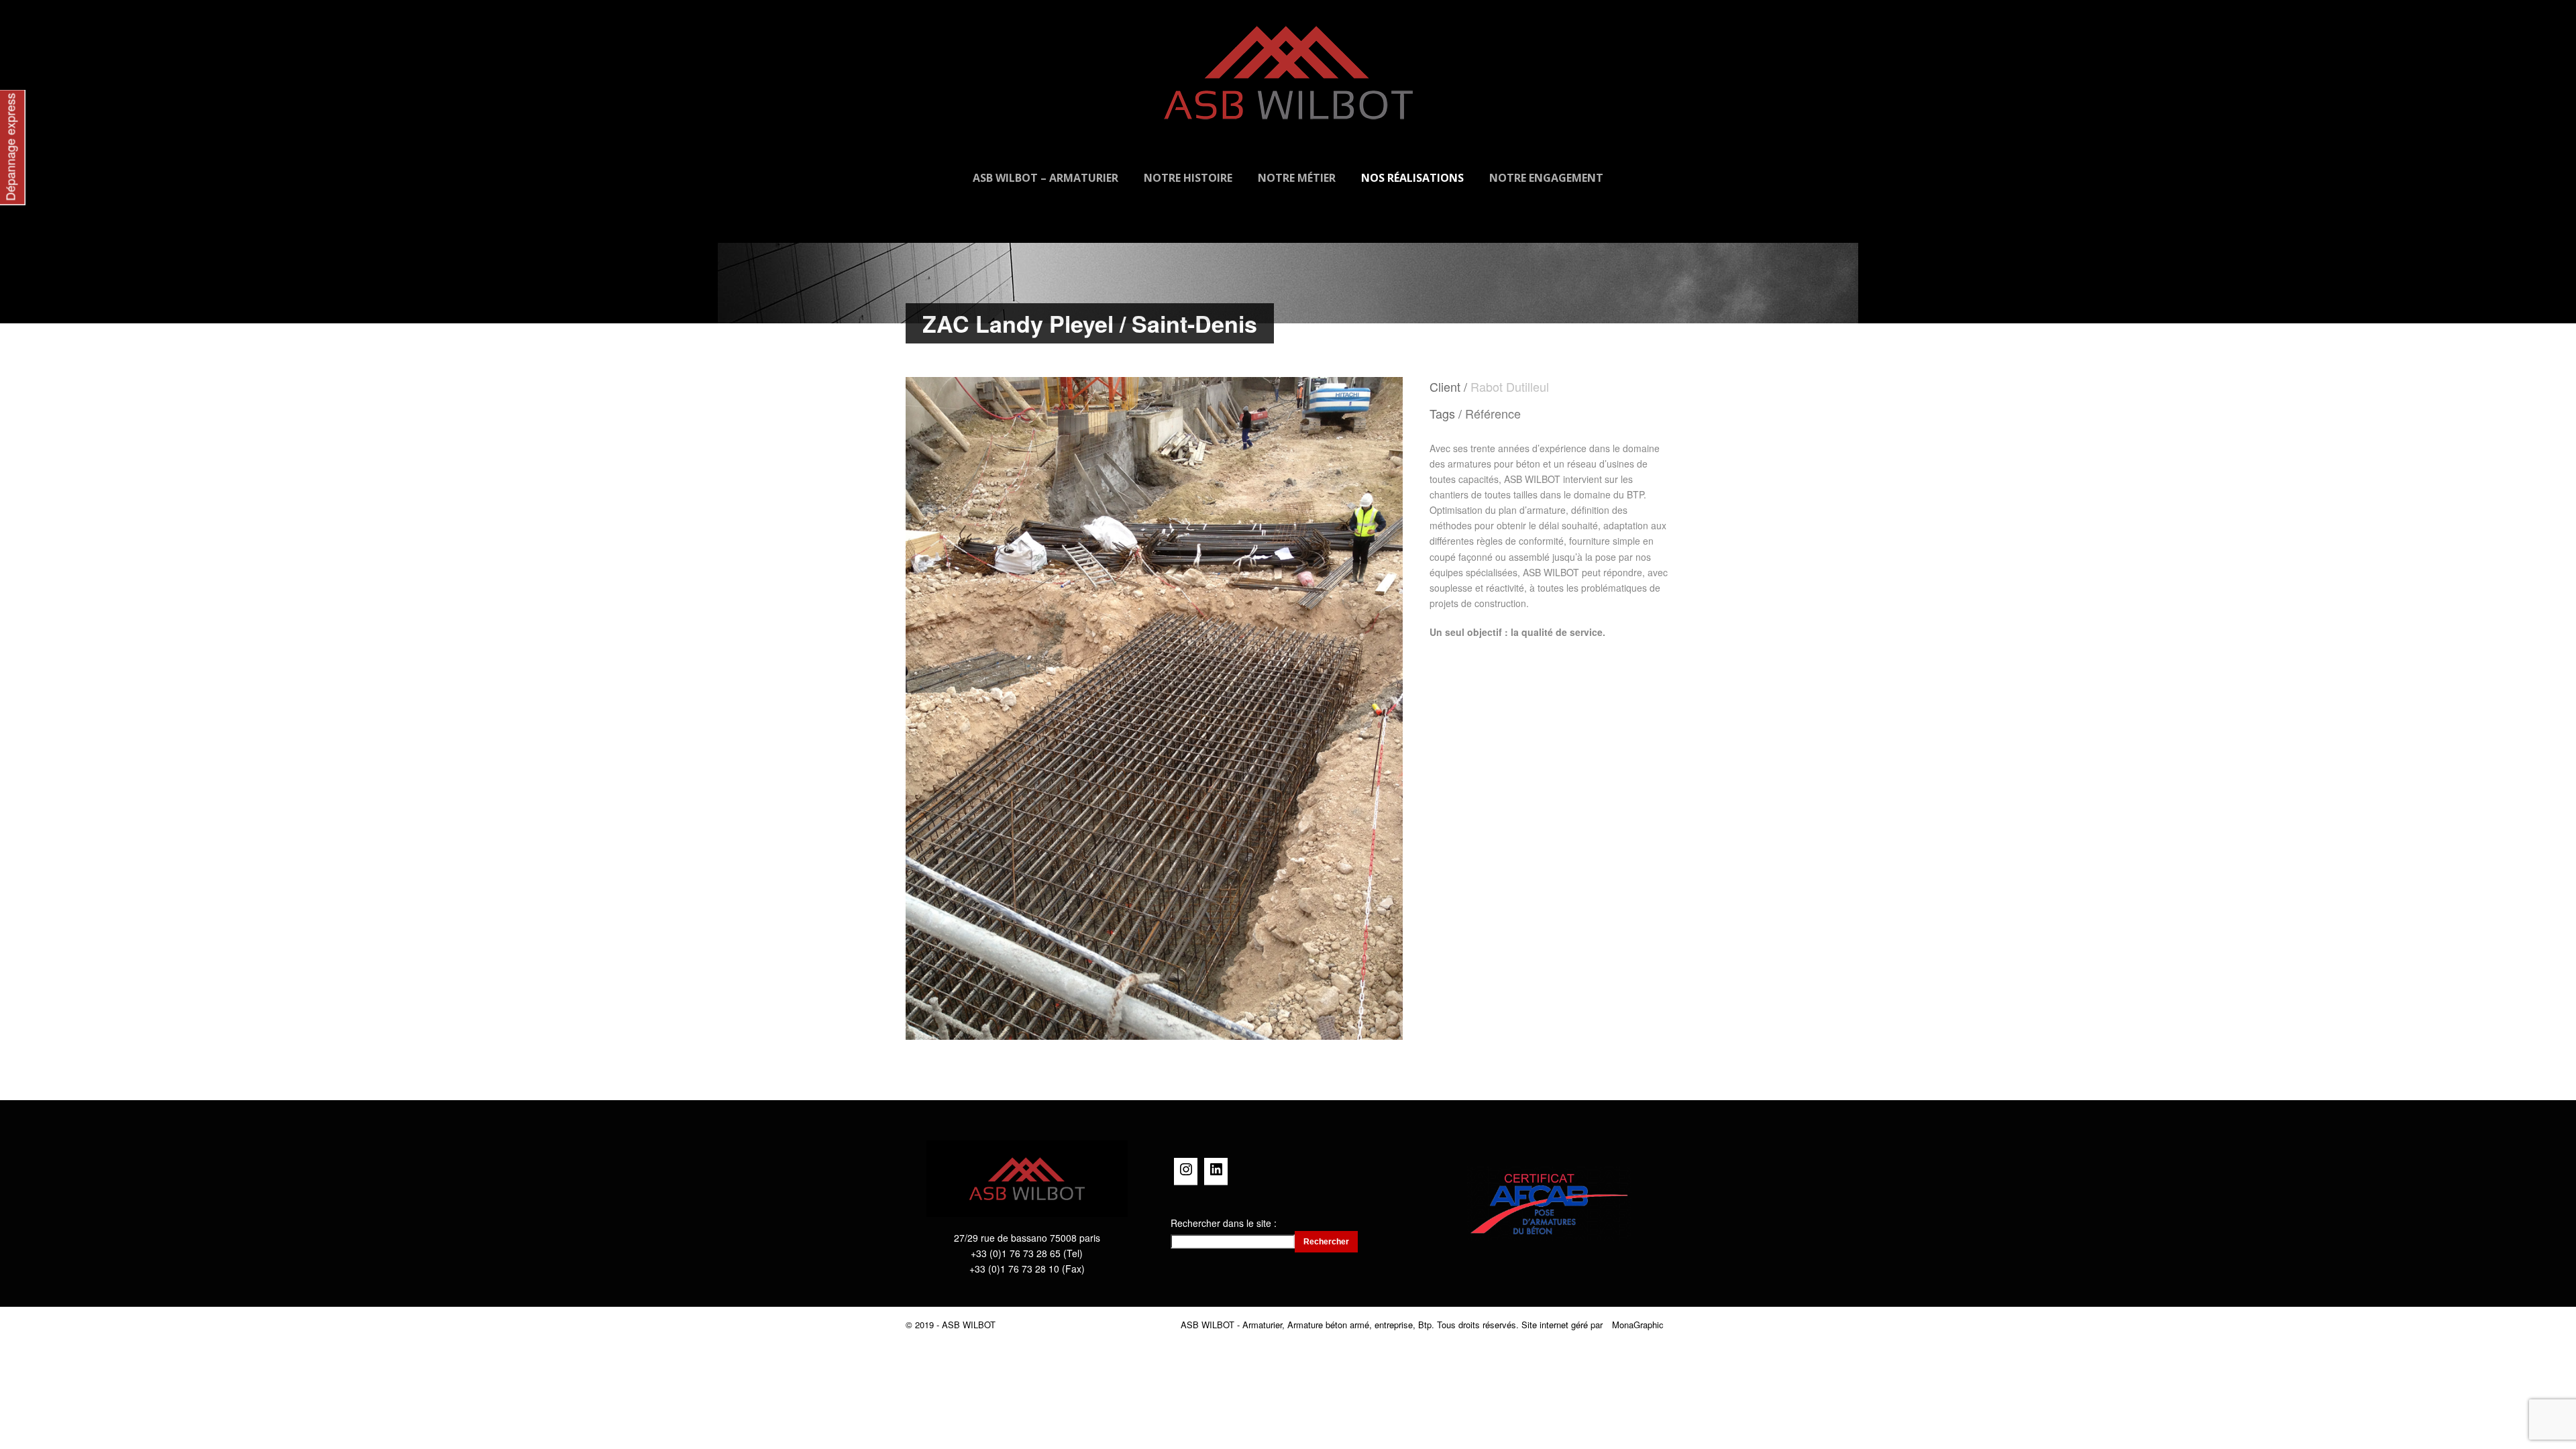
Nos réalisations (1412, 178)
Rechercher (1326, 1242)
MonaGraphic (1638, 1325)
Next (1380, 708)
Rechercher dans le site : (1224, 1223)
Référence (1493, 413)
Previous (929, 708)
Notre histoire (1188, 178)
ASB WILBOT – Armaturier (1045, 178)
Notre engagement (1546, 178)
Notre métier (1297, 178)
